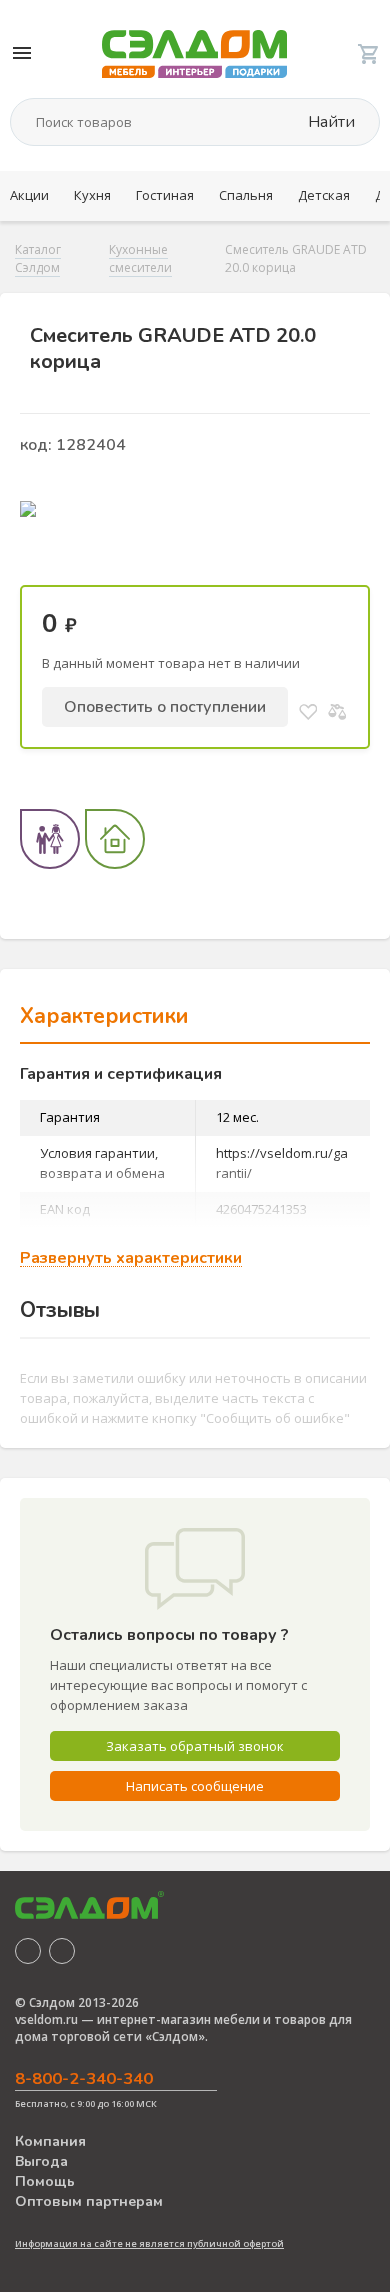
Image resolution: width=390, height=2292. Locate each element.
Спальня (246, 195)
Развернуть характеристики (131, 1258)
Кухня (92, 195)
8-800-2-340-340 (84, 2078)
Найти (329, 122)
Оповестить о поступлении (165, 707)
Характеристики (104, 1016)
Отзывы (60, 1310)
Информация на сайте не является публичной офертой (149, 2243)
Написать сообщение (195, 1786)
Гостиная (165, 195)
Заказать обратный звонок (195, 1746)
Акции (29, 195)
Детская (324, 195)
